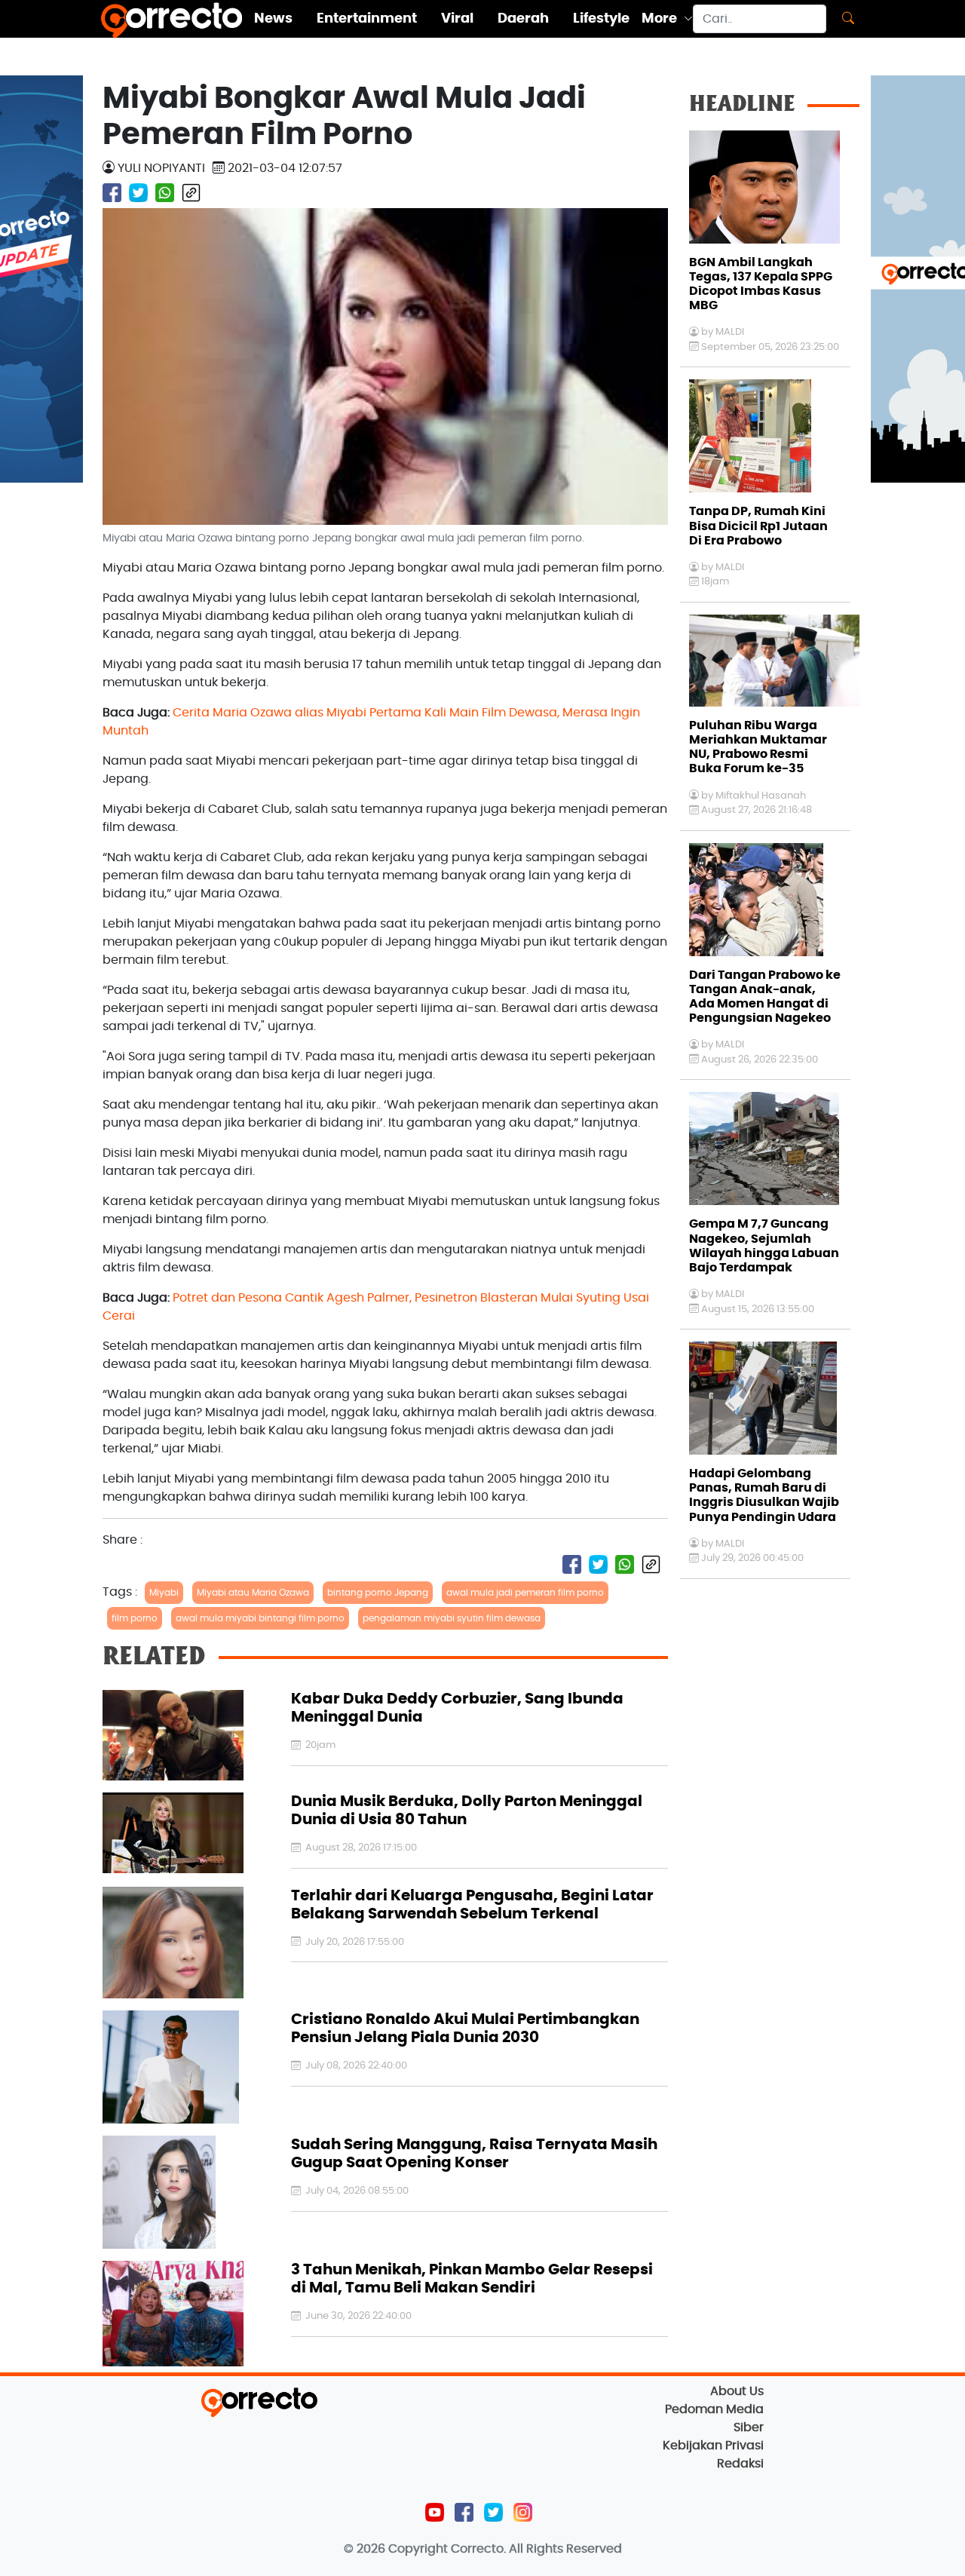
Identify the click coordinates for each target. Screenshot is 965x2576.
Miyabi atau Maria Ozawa (253, 1593)
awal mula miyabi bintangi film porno (260, 1618)
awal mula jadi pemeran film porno (525, 1593)
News (273, 19)
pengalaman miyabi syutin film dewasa (452, 1618)
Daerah (523, 19)
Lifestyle (601, 19)
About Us (737, 2391)
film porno (135, 1618)
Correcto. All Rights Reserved (536, 2549)
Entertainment (367, 19)
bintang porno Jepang (378, 1593)
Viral (457, 19)
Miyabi (164, 1593)
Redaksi (740, 2464)
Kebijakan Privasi (713, 2446)
